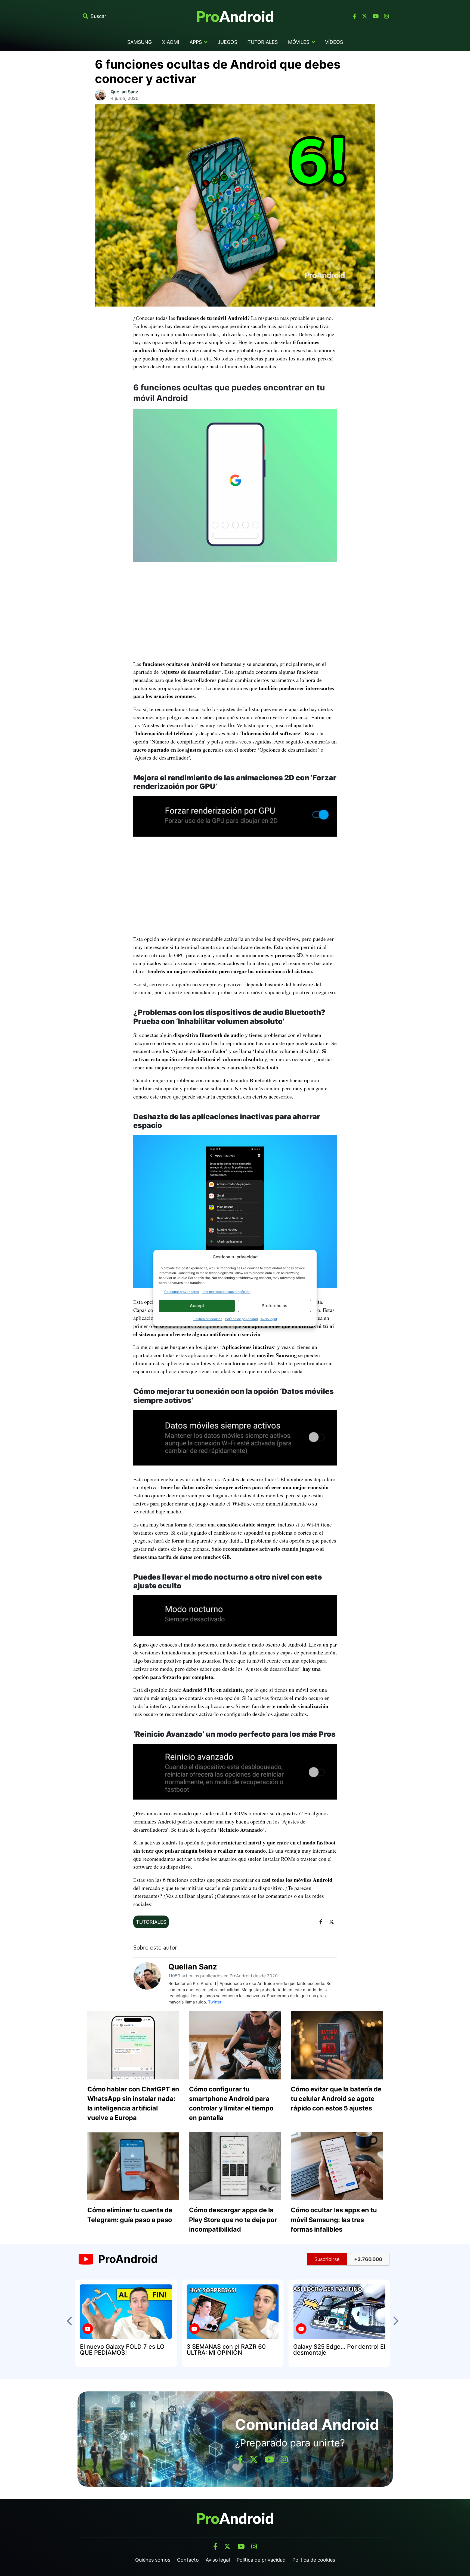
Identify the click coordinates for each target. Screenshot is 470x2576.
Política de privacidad (241, 1319)
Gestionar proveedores (182, 1292)
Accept (197, 1306)
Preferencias (274, 1306)
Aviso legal (269, 1319)
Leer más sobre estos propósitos (226, 1292)
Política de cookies (208, 1319)
